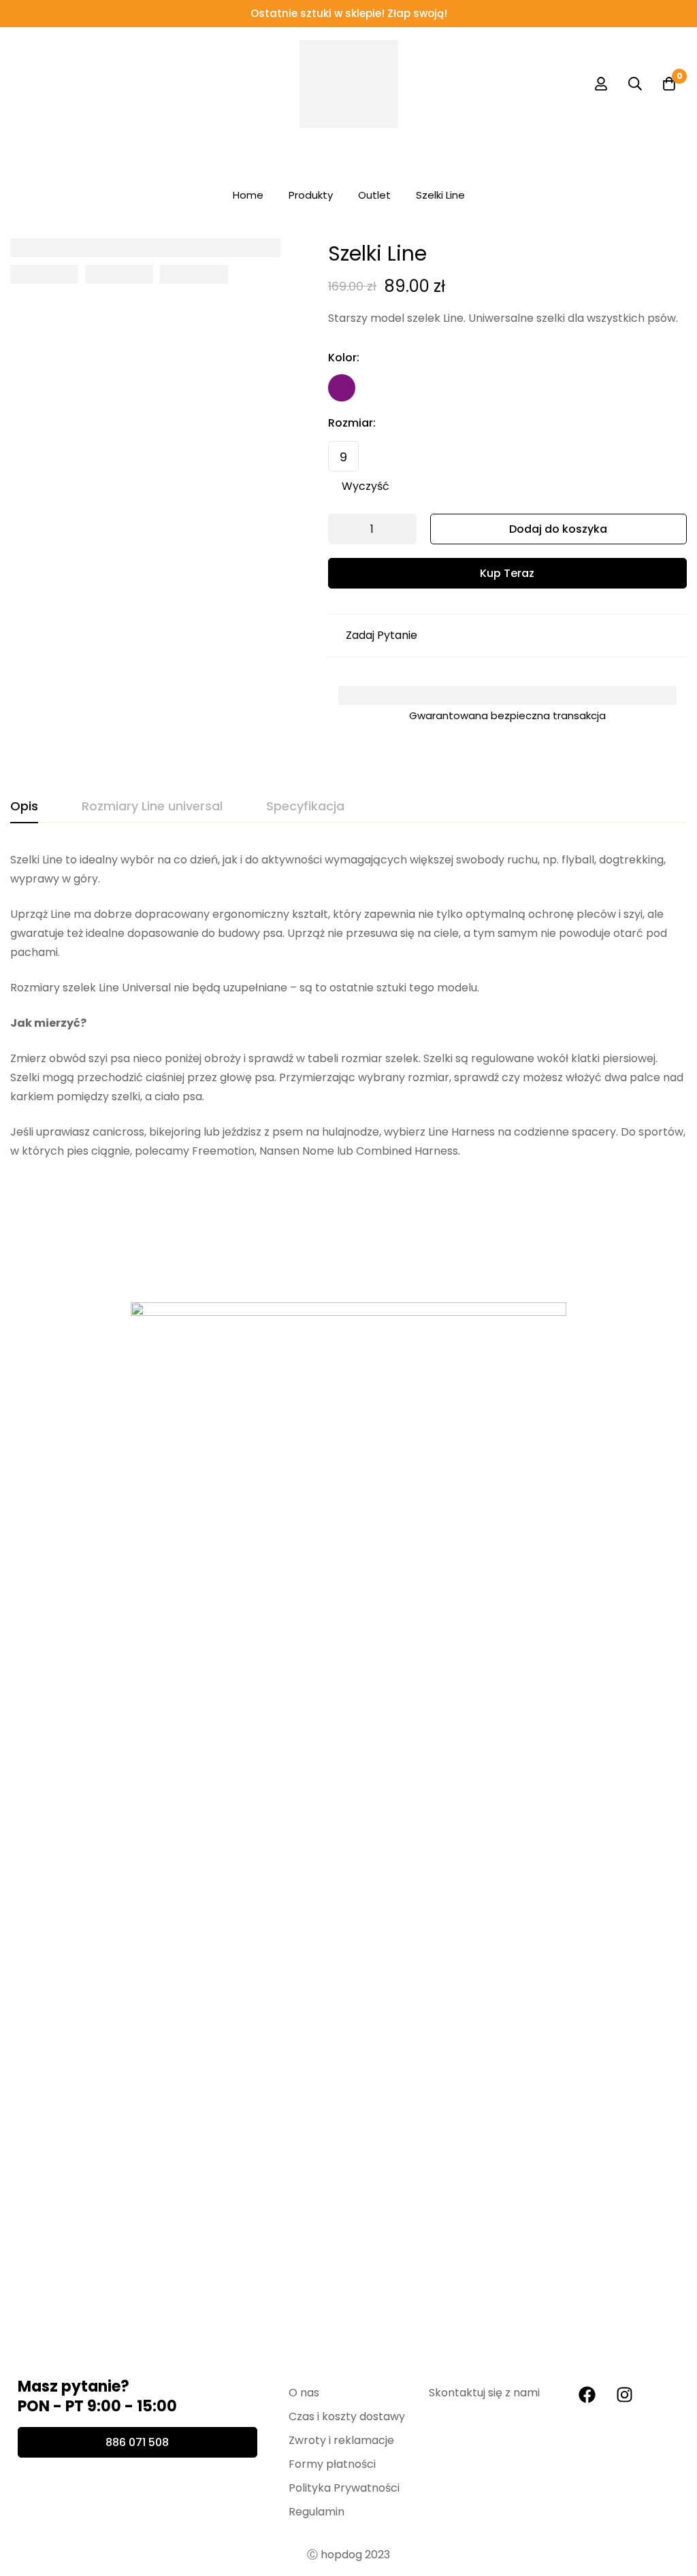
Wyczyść (366, 486)
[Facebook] (587, 2394)
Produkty (311, 195)
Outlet (374, 195)
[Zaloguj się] (601, 84)
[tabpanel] (348, 1006)
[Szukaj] (635, 84)
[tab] (24, 807)
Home (248, 195)
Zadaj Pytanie (382, 635)
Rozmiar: (352, 423)
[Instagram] (624, 2394)
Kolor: (344, 358)
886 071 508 (137, 2442)
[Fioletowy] (342, 388)
